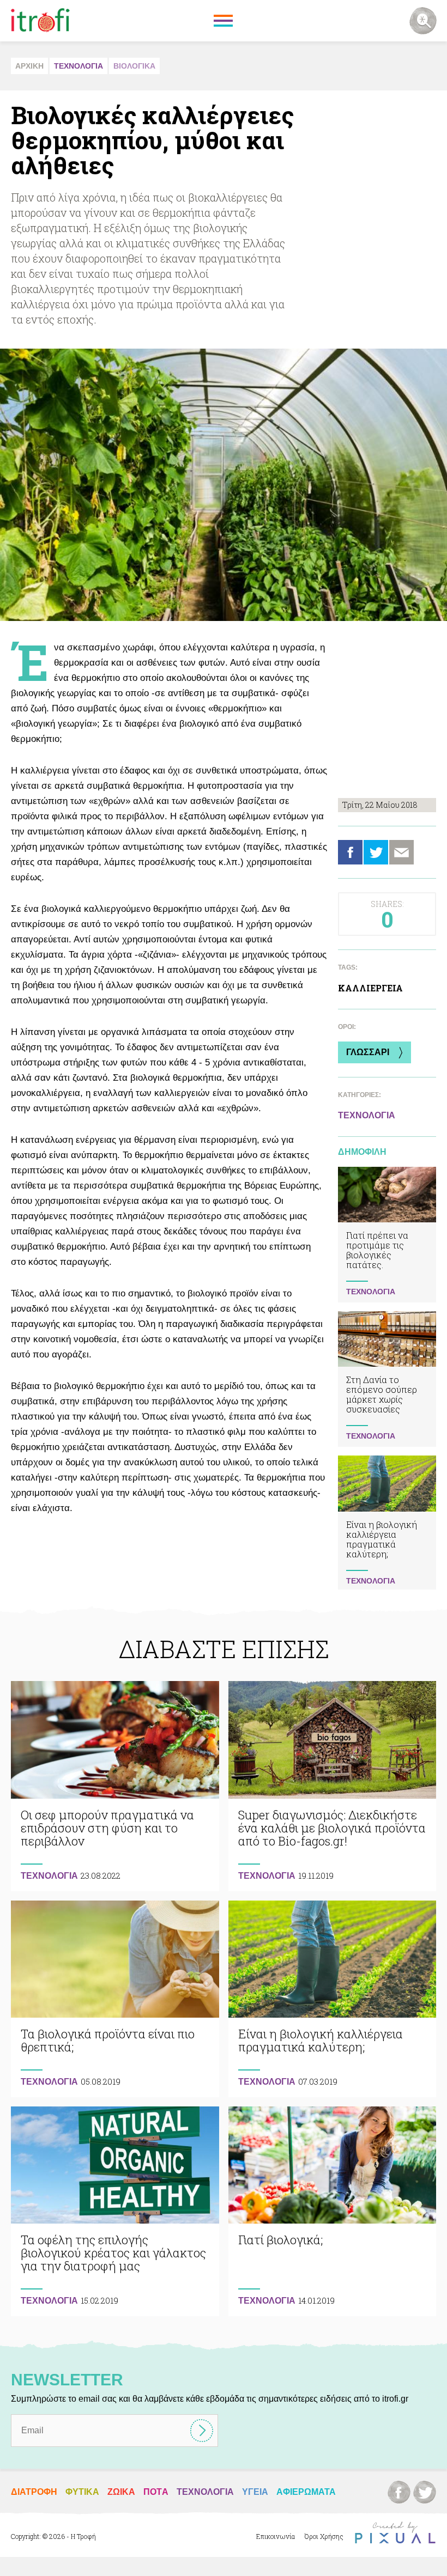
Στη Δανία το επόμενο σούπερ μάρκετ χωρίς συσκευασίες (387, 1379)
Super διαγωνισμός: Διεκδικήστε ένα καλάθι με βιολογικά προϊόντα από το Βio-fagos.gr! (333, 1786)
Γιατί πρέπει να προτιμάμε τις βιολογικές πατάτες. (387, 1235)
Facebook (350, 852)
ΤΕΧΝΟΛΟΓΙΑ (78, 66)
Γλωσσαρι (368, 1052)
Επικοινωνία (276, 2536)
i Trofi (40, 21)
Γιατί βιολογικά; (333, 2211)
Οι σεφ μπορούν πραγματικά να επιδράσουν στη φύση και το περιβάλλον (115, 1786)
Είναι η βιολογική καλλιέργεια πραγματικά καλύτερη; (387, 1524)
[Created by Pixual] (395, 2533)
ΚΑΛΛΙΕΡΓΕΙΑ (370, 988)
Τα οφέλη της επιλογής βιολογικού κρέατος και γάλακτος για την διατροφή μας (115, 2211)
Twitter (376, 852)
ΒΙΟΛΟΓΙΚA (134, 66)
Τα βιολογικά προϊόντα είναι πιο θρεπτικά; (115, 1999)
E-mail (401, 852)
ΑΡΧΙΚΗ (29, 66)
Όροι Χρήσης (324, 2536)
